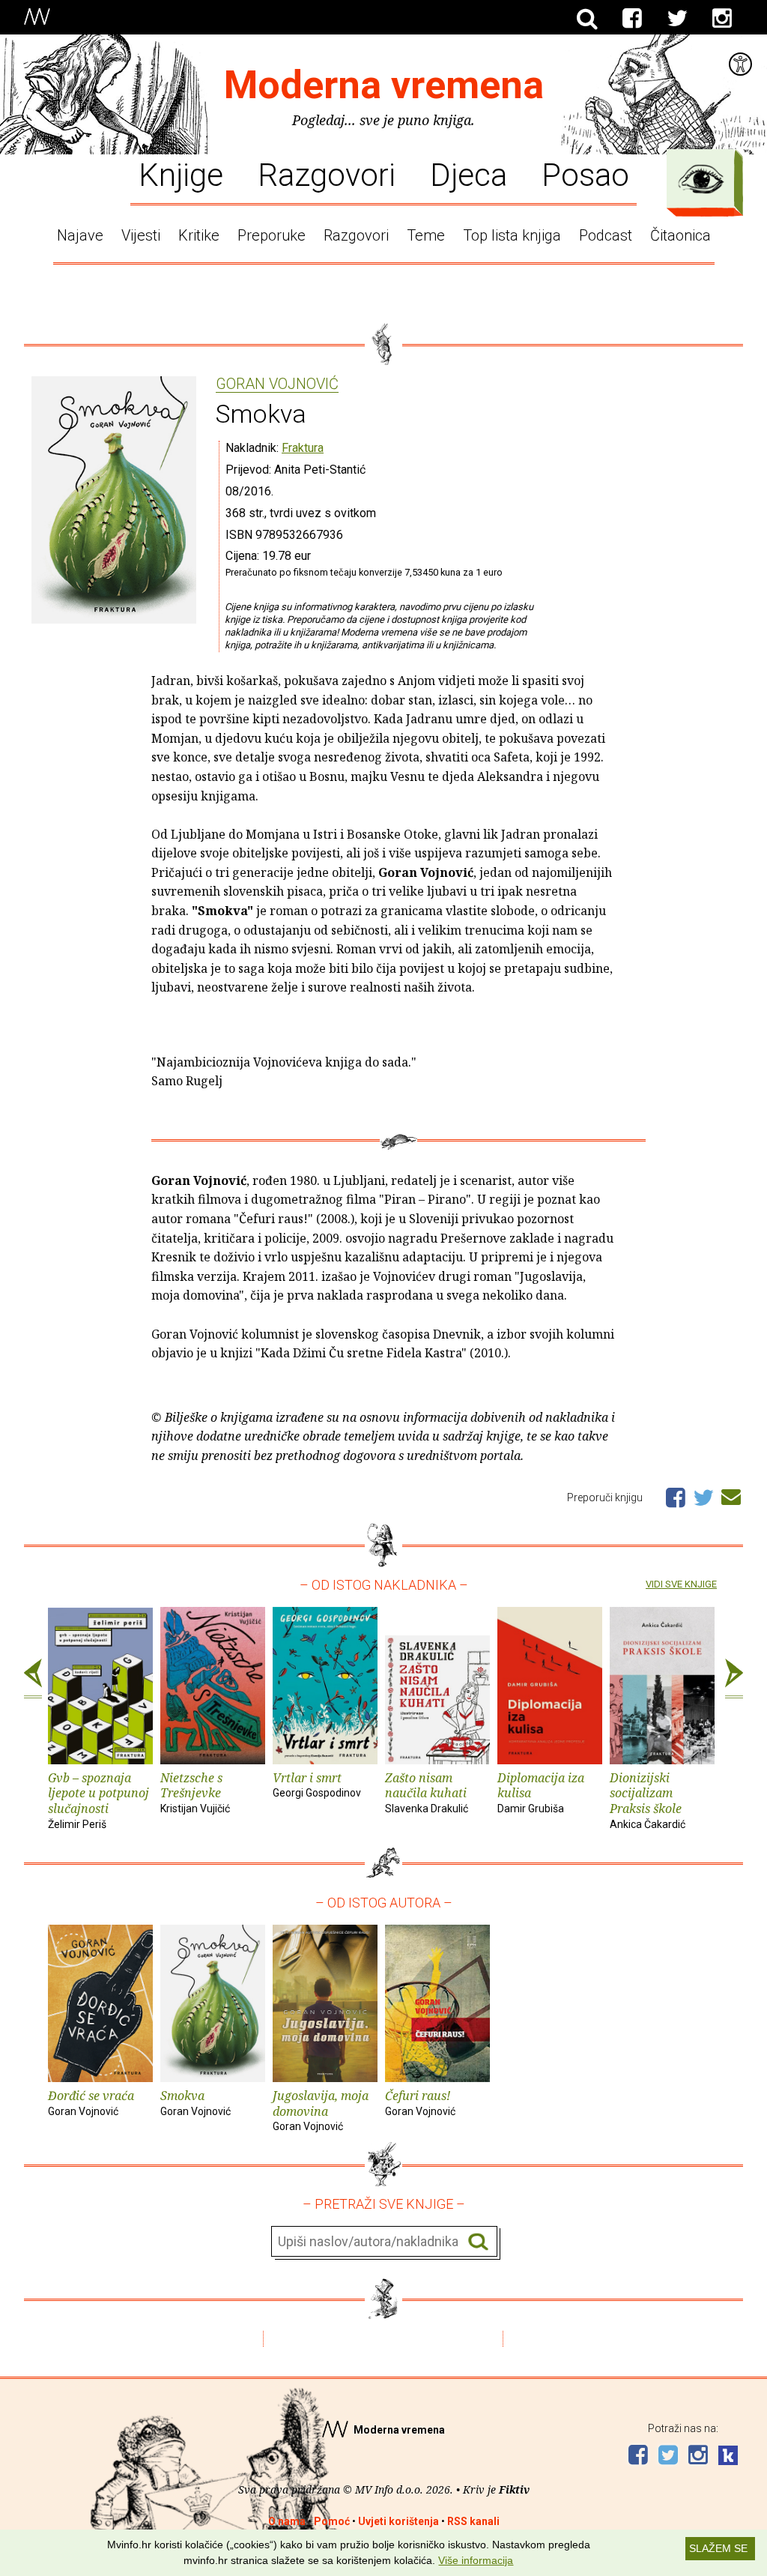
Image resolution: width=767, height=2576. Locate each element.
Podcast (606, 235)
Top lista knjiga (512, 235)
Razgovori (327, 174)
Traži (478, 2242)
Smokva (195, 2102)
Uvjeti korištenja (398, 2521)
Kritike (199, 235)
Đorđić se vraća (91, 2102)
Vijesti (141, 235)
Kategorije (701, 179)
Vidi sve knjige (681, 1584)
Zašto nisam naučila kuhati (427, 1792)
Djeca (469, 174)
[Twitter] (677, 19)
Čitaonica (680, 235)
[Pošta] (731, 1494)
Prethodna (33, 1679)
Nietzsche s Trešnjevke (195, 1792)
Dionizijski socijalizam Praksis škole (648, 1800)
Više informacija (476, 2560)
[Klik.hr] (728, 2457)
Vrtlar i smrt (317, 1785)
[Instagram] (722, 19)
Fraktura (303, 448)
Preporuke (272, 235)
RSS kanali (473, 2521)
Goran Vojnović (277, 384)
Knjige (181, 174)
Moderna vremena (384, 85)
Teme (426, 235)
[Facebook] (632, 19)
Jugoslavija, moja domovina (321, 2110)
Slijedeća (734, 1679)
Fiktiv (514, 2489)
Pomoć (332, 2521)
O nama (287, 2521)
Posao (585, 174)
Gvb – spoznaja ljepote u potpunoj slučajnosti (98, 1800)
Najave (80, 235)
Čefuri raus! (420, 2102)
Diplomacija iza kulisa (541, 1792)
